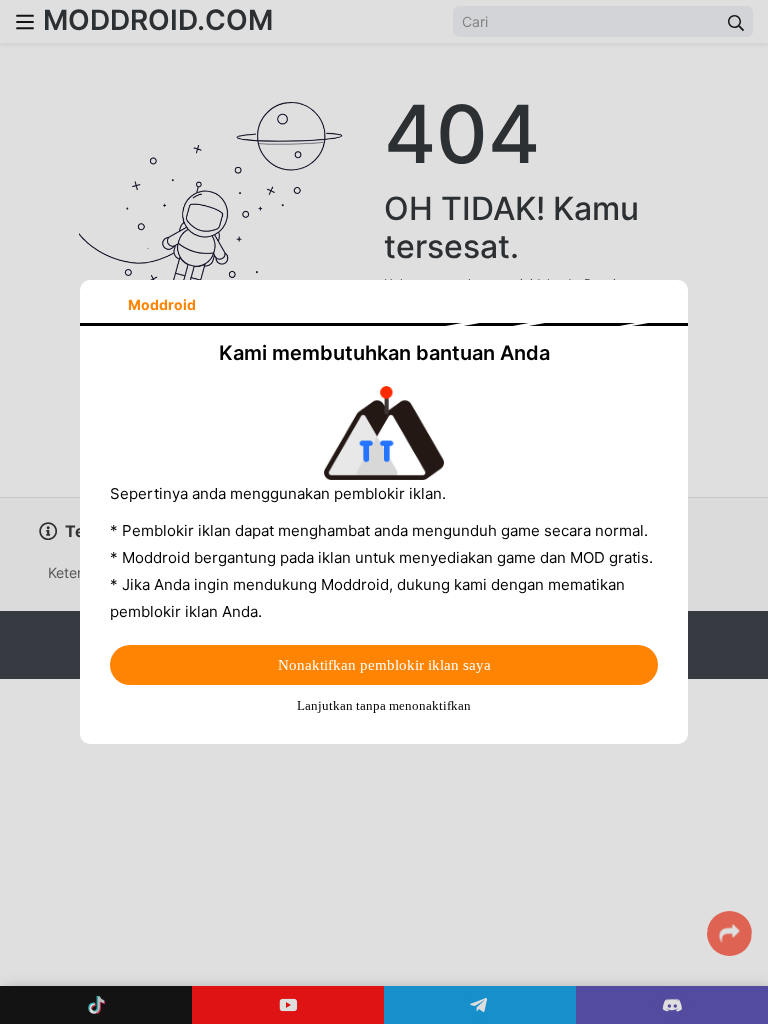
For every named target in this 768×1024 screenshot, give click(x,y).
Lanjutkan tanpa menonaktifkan (384, 705)
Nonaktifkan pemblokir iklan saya (384, 665)
